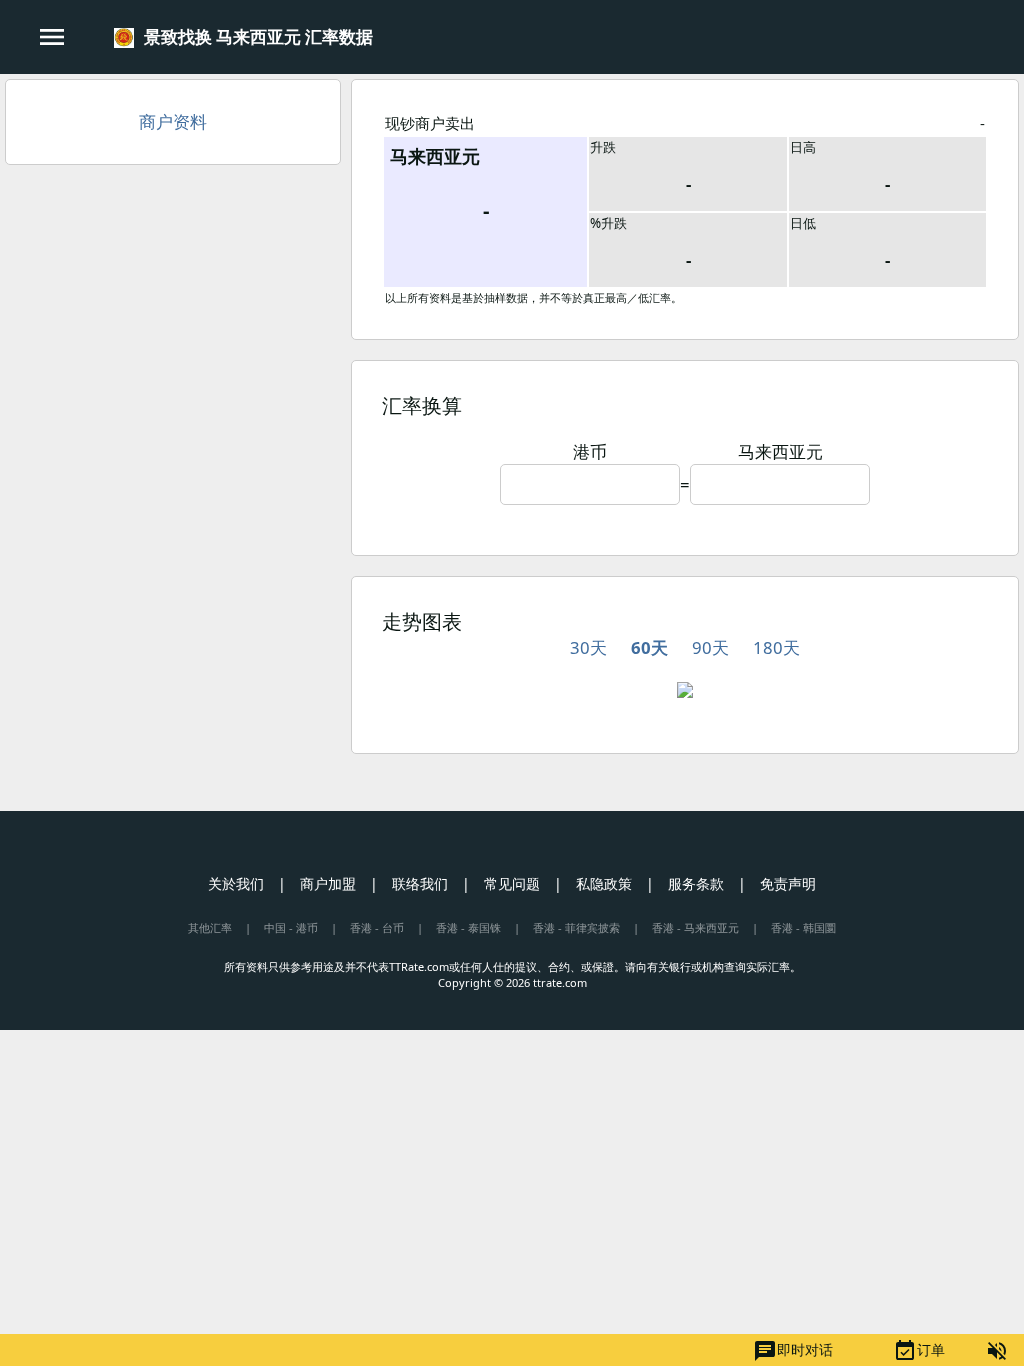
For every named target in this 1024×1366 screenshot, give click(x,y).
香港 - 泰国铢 (468, 927)
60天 (649, 647)
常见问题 (512, 883)
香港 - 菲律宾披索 (576, 927)
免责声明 (788, 883)
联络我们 (420, 883)
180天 (776, 647)
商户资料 (173, 121)
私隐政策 (604, 883)
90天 (710, 647)
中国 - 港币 (291, 927)
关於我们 (236, 883)
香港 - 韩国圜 (803, 927)
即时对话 (793, 1351)
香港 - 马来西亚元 (695, 927)
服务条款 (696, 883)
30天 (588, 647)
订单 (919, 1351)
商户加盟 (328, 883)
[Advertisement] (173, 325)
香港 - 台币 (377, 927)
